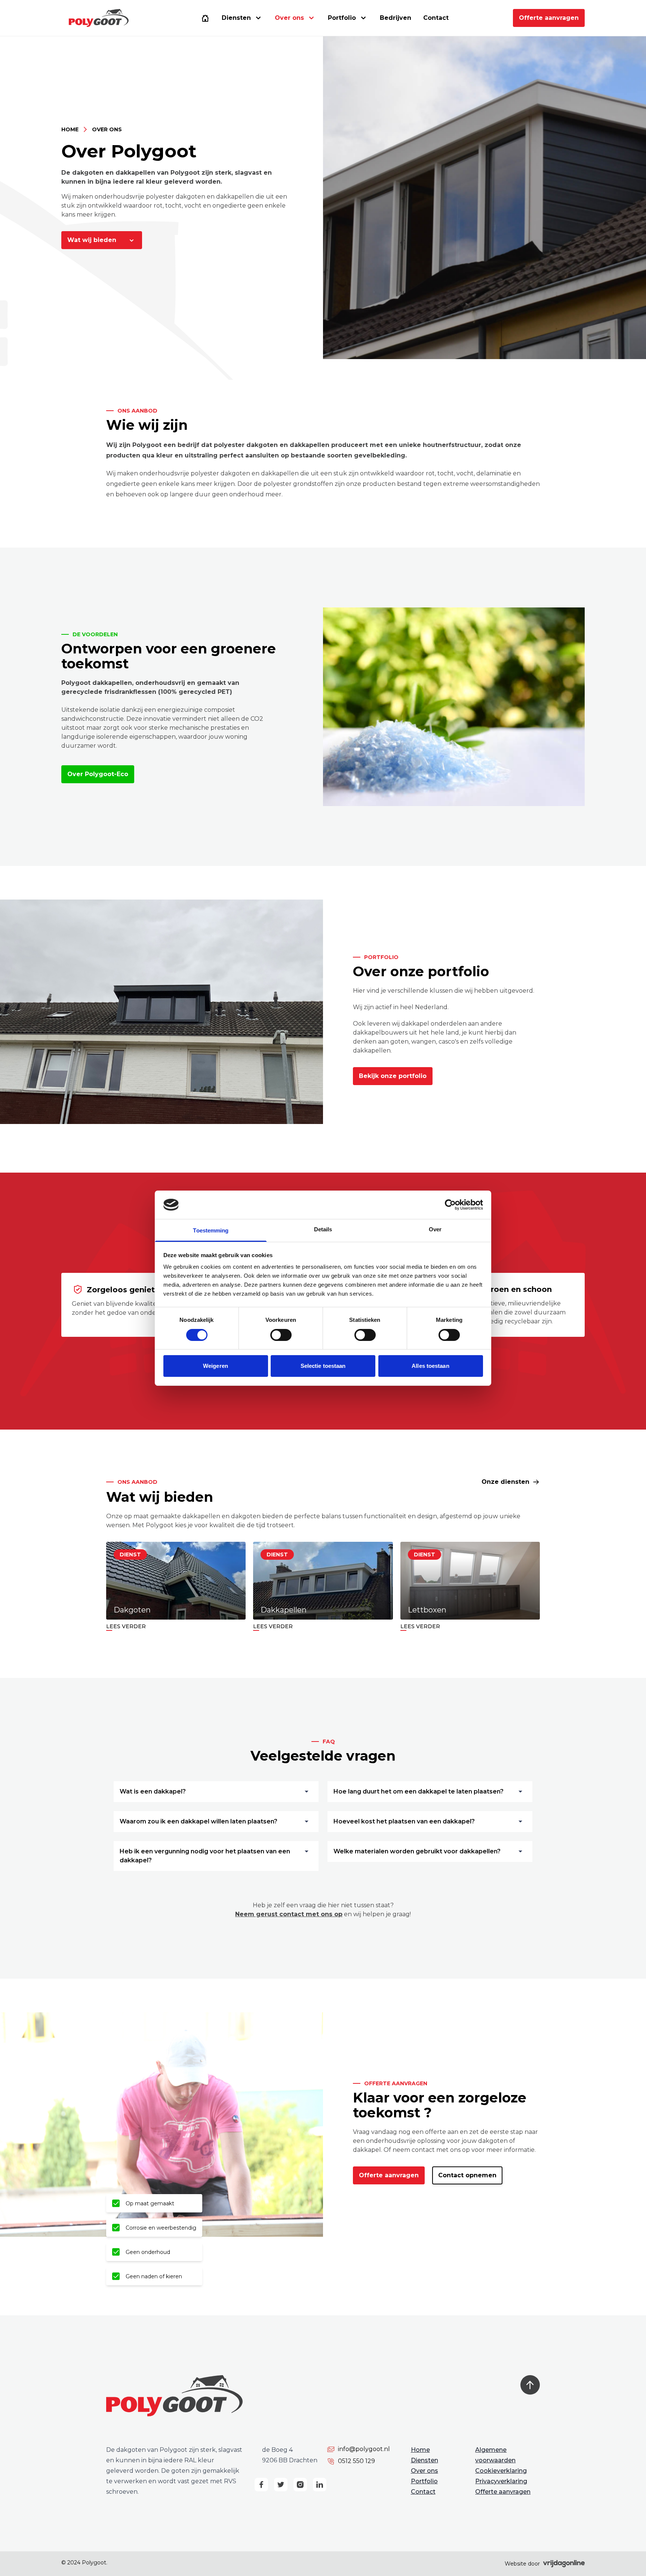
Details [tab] (323, 1229)
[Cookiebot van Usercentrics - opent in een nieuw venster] (450, 1205)
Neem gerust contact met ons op (289, 1914)
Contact (436, 18)
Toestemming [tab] (211, 1230)
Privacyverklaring (501, 2481)
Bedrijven (396, 18)
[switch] (281, 1335)
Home (70, 129)
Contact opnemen (467, 2175)
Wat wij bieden (93, 240)
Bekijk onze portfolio (393, 1076)
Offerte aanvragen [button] (549, 18)
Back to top (530, 2385)
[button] (99, 18)
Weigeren (216, 1366)
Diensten (236, 18)
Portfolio (342, 18)
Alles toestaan (430, 1366)
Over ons (424, 2471)
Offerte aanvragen (389, 2175)
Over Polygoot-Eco (98, 774)
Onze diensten (505, 1482)
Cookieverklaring (501, 2471)
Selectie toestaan (323, 1366)
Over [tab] (435, 1229)
